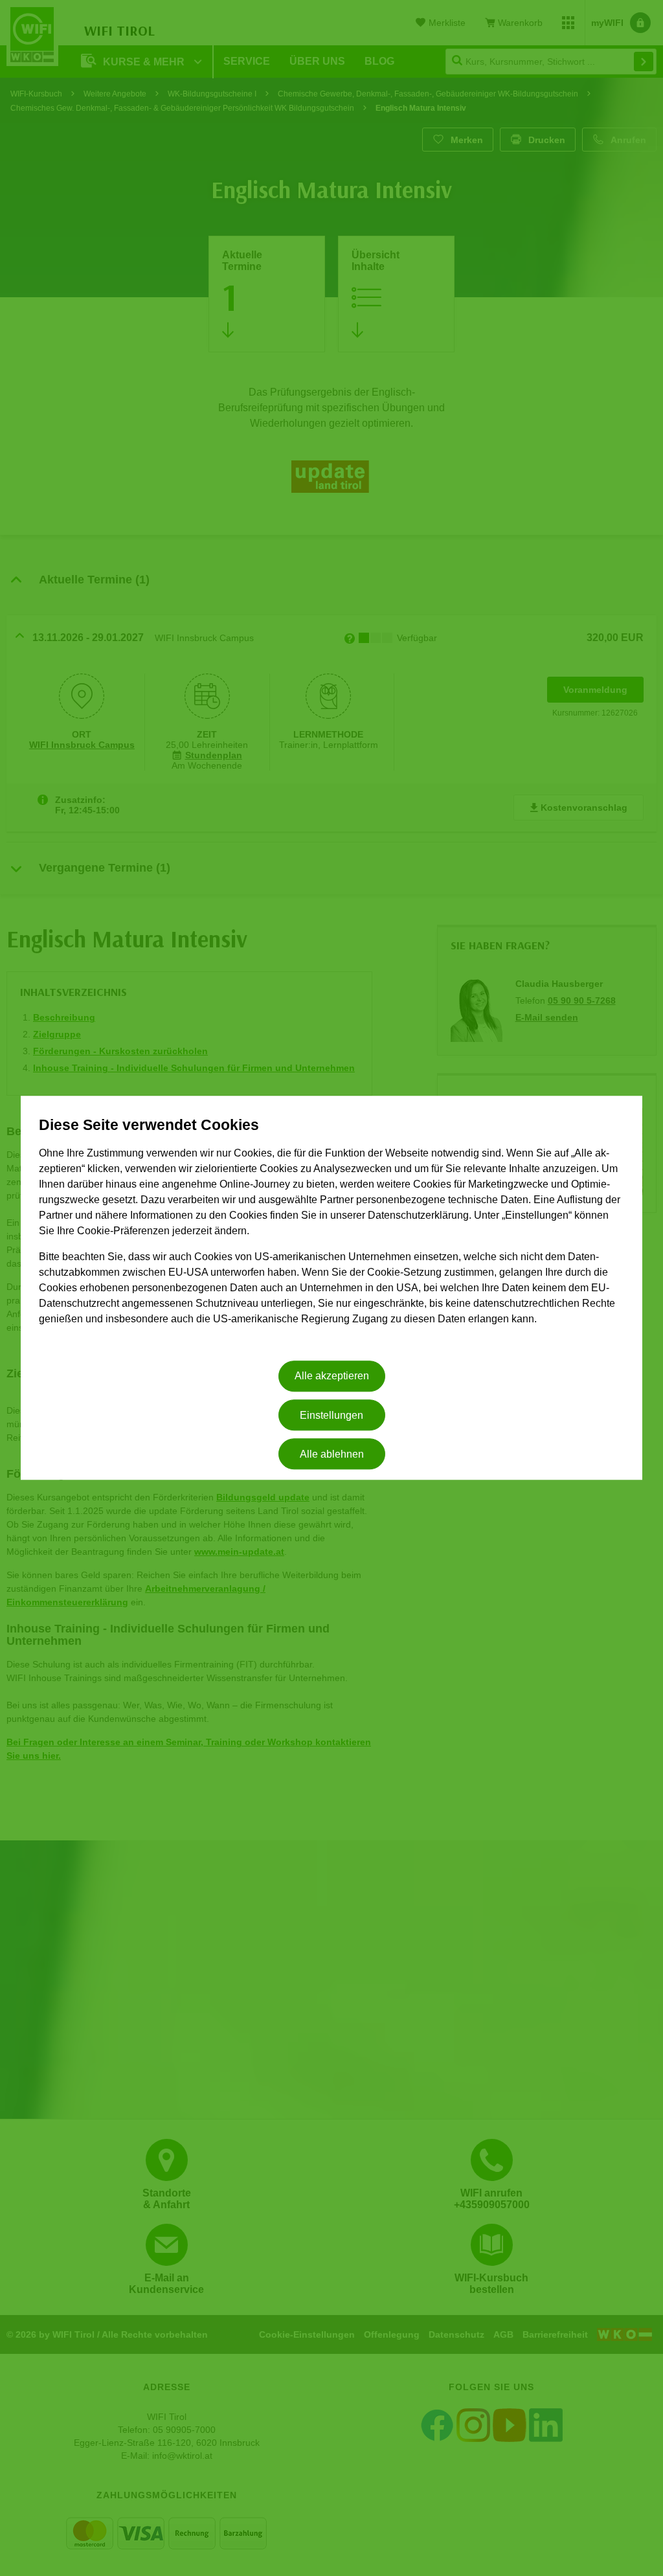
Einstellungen (331, 1415)
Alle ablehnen (332, 1454)
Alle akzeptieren (332, 1376)
